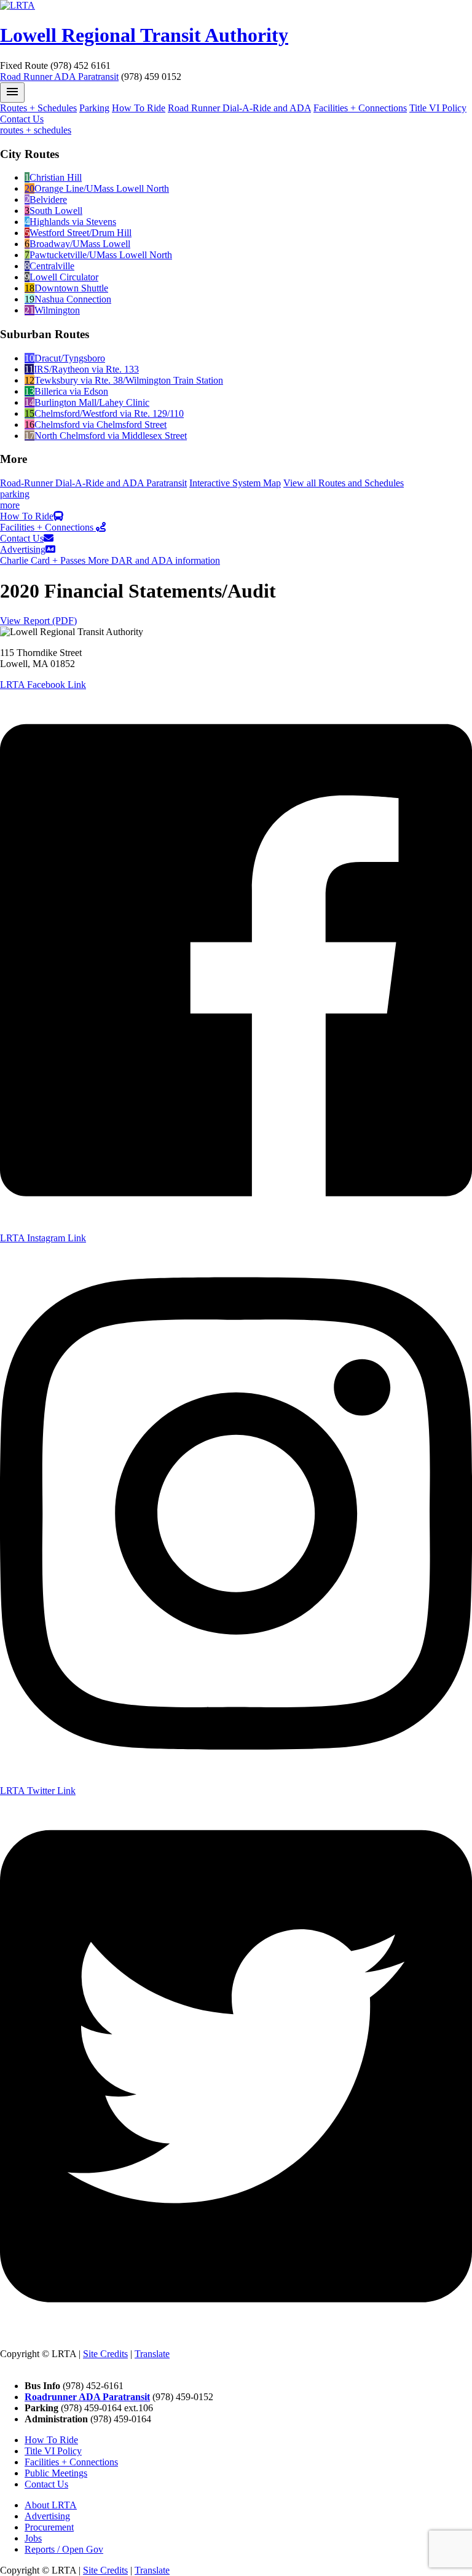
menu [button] (12, 92)
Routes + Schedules (38, 108)
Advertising (23, 549)
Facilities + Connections (360, 108)
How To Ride (139, 108)
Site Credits (105, 2354)
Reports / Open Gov (64, 2549)
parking (15, 494)
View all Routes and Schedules (344, 483)
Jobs (33, 2538)
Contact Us (22, 119)
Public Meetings (56, 2473)
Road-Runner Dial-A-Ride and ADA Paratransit (93, 483)
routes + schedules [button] (36, 130)
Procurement (49, 2527)
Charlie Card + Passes (44, 560)
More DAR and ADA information (154, 560)
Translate (152, 2354)
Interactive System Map (235, 483)
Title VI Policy (438, 108)
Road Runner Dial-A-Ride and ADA (239, 108)
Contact (15, 2365)
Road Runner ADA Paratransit (59, 77)
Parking (94, 108)
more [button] (10, 505)
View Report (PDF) (38, 621)
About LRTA (51, 2505)
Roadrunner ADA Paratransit (87, 2397)
